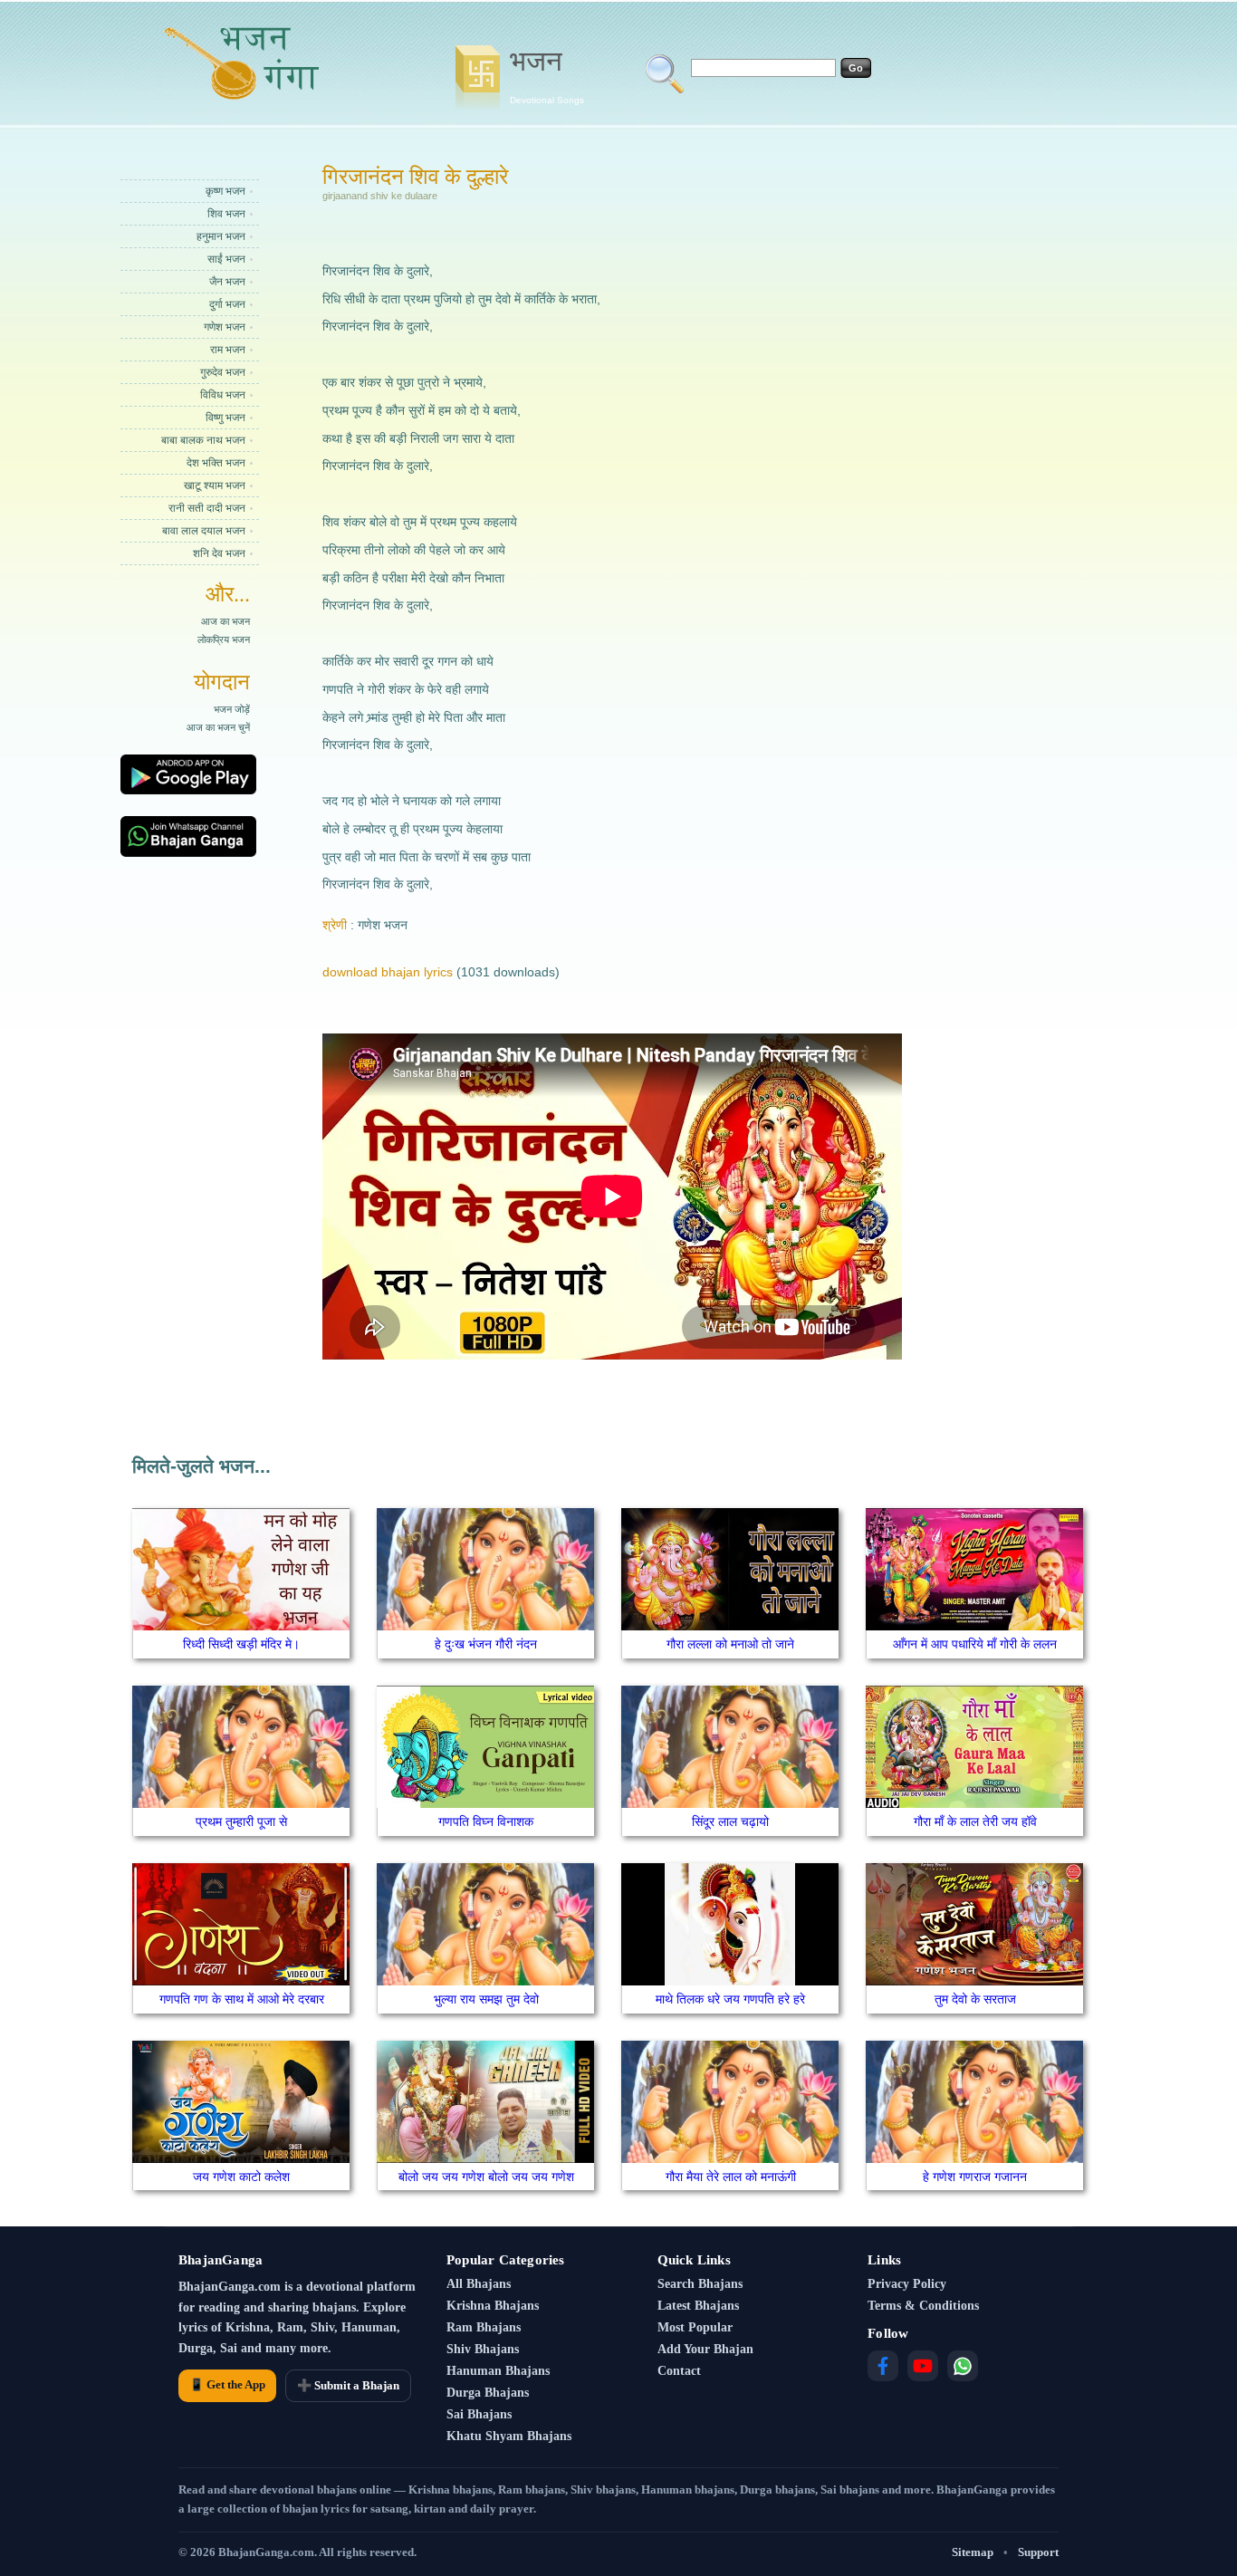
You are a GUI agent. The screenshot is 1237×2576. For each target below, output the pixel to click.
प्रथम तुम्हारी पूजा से (241, 1821)
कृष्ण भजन (225, 191)
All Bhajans (479, 2284)
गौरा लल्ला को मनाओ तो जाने (730, 1644)
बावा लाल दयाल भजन (204, 531)
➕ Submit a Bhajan (348, 2385)
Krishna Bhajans (493, 2306)
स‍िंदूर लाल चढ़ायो (730, 1821)
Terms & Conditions (923, 2306)
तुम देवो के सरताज (975, 1999)
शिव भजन (226, 214)
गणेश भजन (225, 327)
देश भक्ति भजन (216, 463)
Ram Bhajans (484, 2327)
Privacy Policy (907, 2284)
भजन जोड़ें (232, 709)
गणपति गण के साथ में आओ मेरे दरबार (242, 1999)
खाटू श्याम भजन (215, 485)
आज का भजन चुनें (218, 727)
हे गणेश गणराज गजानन (975, 2177)
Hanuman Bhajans (498, 2371)
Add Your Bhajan (705, 2349)
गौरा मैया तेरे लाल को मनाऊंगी (731, 2177)
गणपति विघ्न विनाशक (486, 1821)
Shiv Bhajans (483, 2349)
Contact (679, 2371)
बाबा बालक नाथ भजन (203, 440)
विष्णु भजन (225, 418)
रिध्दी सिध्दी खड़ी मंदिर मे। (241, 1644)
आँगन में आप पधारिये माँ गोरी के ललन (975, 1644)
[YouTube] (923, 2366)
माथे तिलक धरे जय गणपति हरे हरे (730, 1999)
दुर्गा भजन (227, 304)
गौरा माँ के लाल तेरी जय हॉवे (975, 1821)
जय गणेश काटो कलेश (241, 2177)
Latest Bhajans (698, 2306)
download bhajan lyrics (388, 972)
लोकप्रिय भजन (224, 639)
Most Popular (695, 2327)
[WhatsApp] (963, 2366)
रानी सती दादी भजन (207, 508)
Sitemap (973, 2552)
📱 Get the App (227, 2384)
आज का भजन (225, 621)
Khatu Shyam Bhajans (509, 2436)
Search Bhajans (700, 2284)
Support (1038, 2552)
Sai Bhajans (479, 2414)
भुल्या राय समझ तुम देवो (486, 1999)
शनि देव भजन (219, 553)
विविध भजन (223, 395)
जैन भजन (227, 282)
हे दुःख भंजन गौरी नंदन (486, 1644)
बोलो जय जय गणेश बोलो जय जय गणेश (486, 2177)
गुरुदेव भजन (223, 372)
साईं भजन (226, 259)
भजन (547, 75)
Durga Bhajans (488, 2393)
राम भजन (228, 350)
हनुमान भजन (221, 236)
